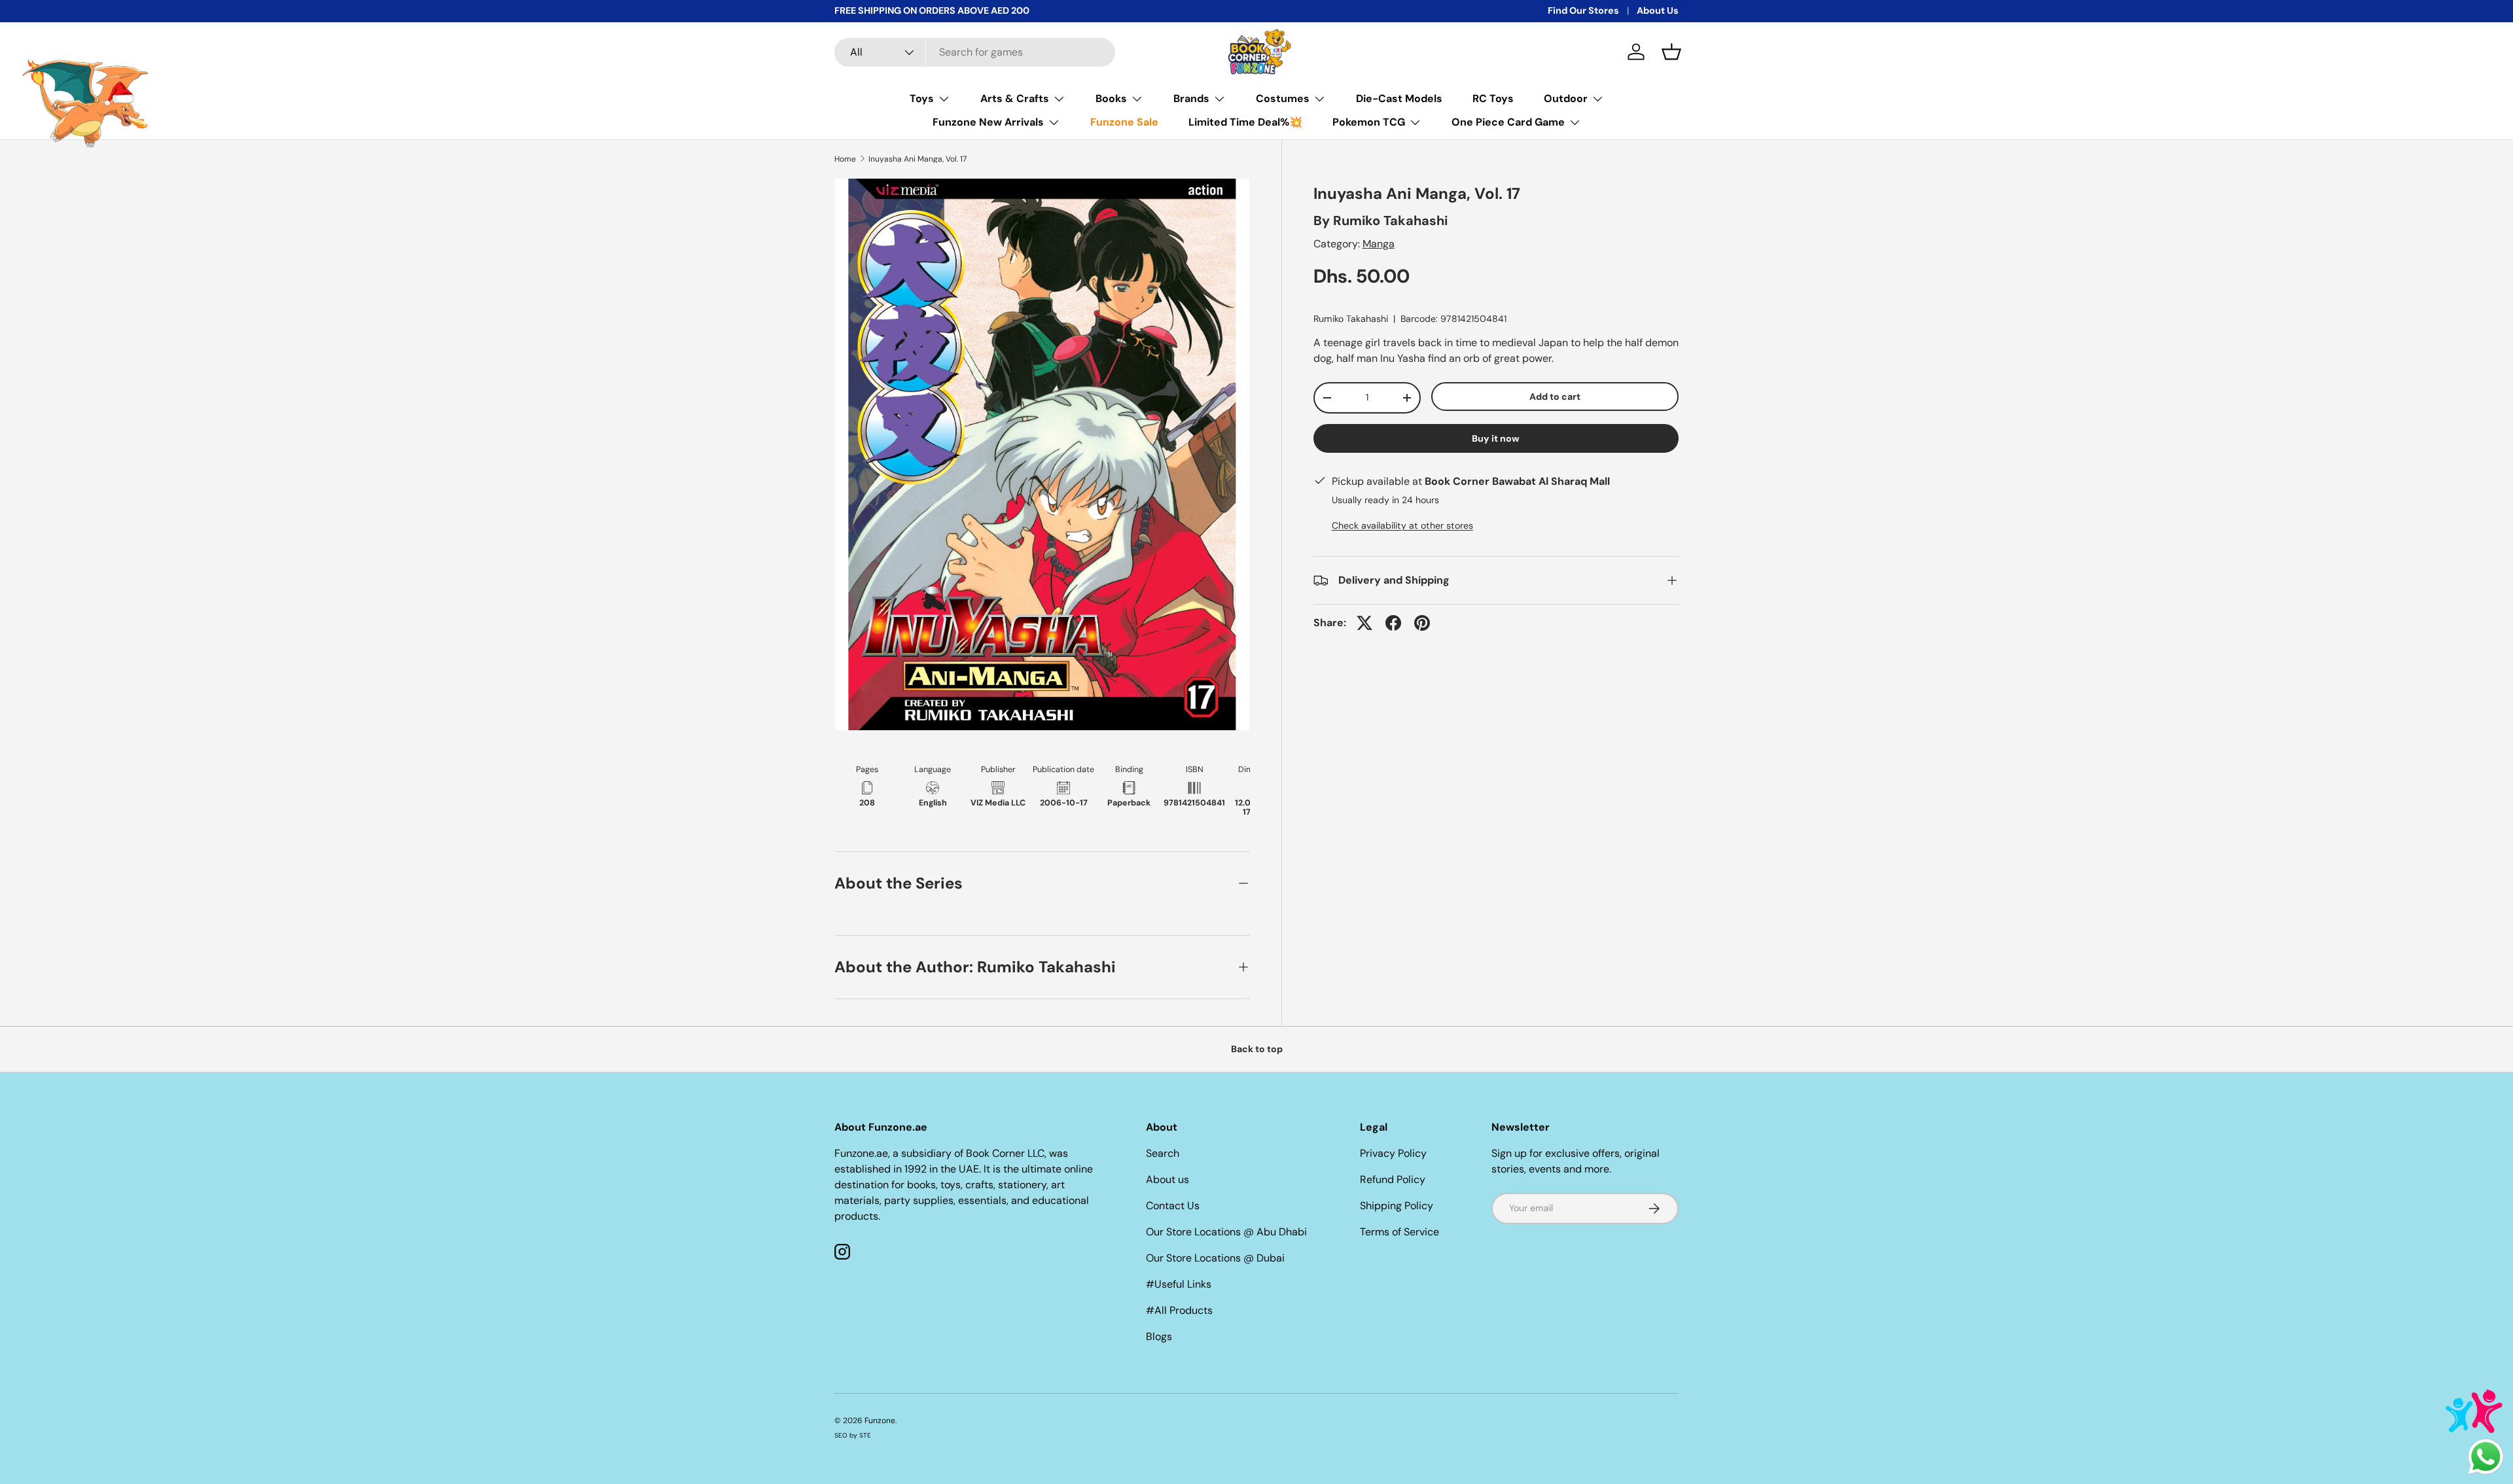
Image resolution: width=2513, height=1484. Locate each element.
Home (845, 159)
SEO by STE (853, 1435)
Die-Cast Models (1399, 98)
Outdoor (1566, 98)
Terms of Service (1399, 1232)
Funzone (880, 1421)
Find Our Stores (1583, 10)
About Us (1658, 10)
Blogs (1159, 1336)
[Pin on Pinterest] (1422, 623)
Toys (922, 98)
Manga (1379, 244)
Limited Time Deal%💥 (1245, 122)
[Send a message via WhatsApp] (2486, 1457)
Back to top (1257, 1049)
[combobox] (975, 52)
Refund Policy (1393, 1179)
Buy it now (1496, 438)
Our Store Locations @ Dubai (1215, 1258)
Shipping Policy (1397, 1206)
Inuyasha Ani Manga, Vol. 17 (918, 159)
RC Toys (1493, 98)
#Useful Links (1179, 1284)
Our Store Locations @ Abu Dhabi (1226, 1232)
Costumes (1283, 98)
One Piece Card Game (1508, 122)
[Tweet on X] (1364, 623)
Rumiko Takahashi (1390, 221)
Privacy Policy (1393, 1153)
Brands (1191, 98)
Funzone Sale (1124, 122)
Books (1111, 98)
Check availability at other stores (1402, 525)
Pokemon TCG (1369, 122)
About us (1167, 1179)
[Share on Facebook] (1393, 623)
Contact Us (1173, 1206)
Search (1163, 1153)
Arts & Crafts (1015, 98)
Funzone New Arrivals (988, 122)
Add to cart (1555, 397)
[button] (1671, 52)
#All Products (1179, 1310)
